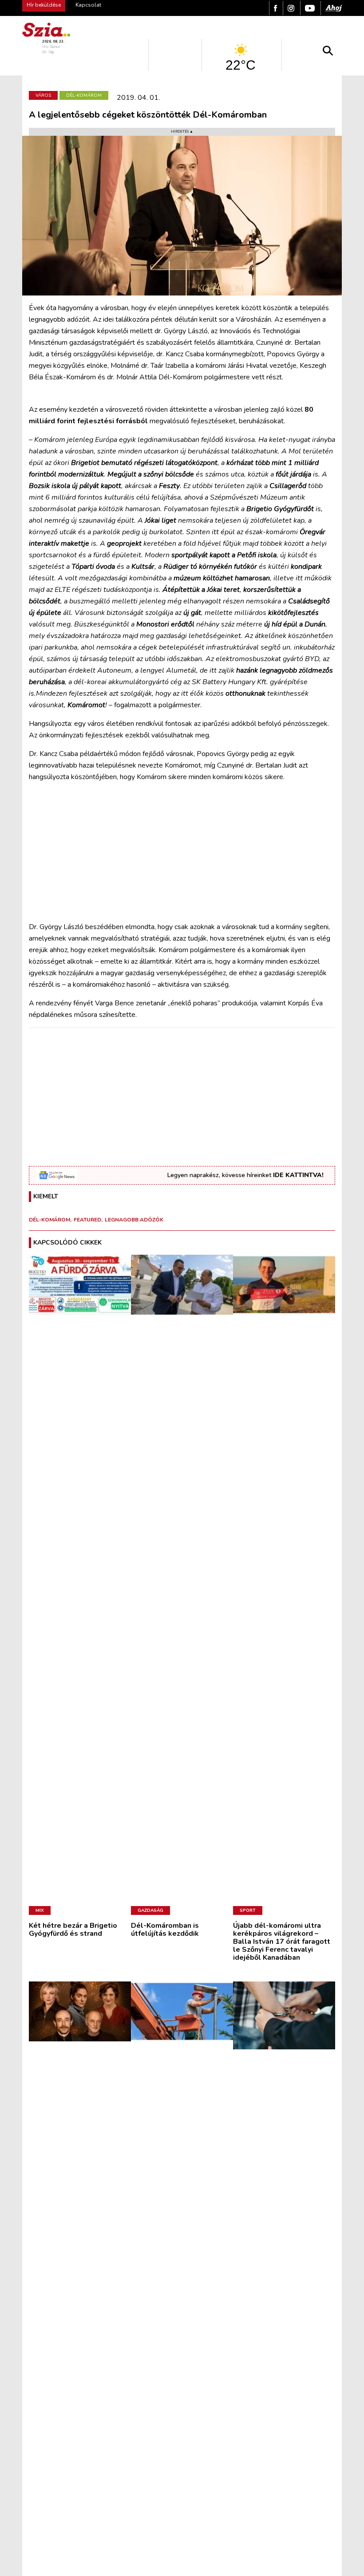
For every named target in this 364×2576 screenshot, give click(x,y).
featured (87, 1220)
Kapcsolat (88, 5)
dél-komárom (49, 1220)
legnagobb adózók (134, 1220)
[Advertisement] (182, 852)
